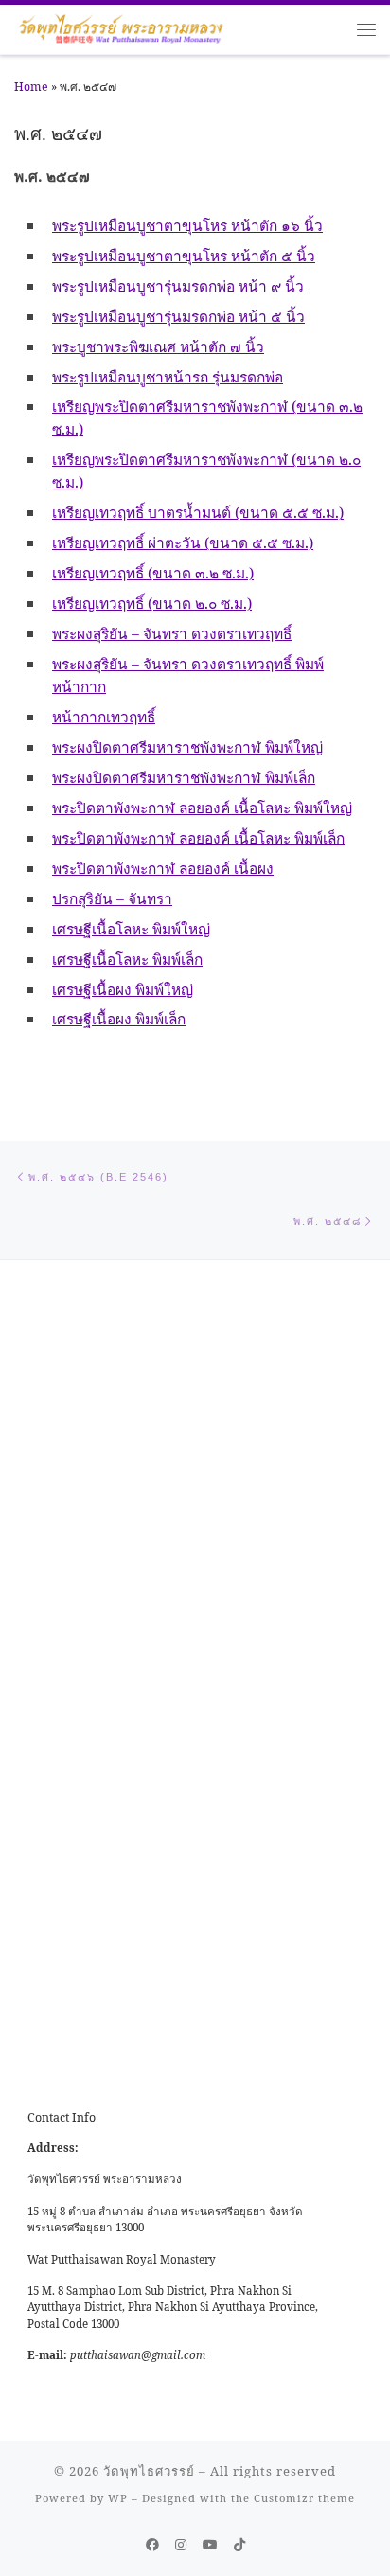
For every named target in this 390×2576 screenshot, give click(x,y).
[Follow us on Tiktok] (239, 2545)
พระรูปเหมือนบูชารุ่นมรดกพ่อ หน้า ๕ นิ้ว (178, 316)
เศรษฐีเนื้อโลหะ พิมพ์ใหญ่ (131, 929)
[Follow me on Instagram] (181, 2545)
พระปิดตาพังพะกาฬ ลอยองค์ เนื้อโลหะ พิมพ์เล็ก (198, 838)
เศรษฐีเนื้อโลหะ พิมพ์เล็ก (127, 959)
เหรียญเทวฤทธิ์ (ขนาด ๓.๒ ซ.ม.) (153, 573)
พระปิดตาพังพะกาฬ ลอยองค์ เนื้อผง (163, 868)
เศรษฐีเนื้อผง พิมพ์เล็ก (119, 1019)
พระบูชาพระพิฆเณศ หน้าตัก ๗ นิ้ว (158, 346)
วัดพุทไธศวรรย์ (149, 2471)
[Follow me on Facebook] (152, 2545)
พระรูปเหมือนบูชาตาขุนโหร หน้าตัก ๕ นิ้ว (184, 256)
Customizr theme (304, 2498)
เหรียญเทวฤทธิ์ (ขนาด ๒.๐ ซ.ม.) (152, 603)
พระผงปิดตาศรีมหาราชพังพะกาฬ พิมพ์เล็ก (184, 777)
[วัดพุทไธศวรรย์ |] (121, 27)
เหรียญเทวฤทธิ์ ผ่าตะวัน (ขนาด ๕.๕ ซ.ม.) (183, 542)
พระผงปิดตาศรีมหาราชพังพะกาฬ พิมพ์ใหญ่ (187, 747)
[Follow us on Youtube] (210, 2545)
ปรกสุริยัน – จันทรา (112, 898)
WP (118, 2498)
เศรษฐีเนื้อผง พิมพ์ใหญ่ (123, 989)
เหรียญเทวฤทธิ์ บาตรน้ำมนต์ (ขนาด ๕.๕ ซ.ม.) (198, 512)
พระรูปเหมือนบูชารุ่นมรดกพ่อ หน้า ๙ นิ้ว (178, 286)
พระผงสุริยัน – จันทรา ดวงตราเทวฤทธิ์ (172, 633)
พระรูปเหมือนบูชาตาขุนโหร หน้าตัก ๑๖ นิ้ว (187, 225)
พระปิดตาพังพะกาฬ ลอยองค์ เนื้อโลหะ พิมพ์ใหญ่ (202, 808)
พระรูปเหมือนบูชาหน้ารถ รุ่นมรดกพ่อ (168, 377)
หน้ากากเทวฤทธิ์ (104, 717)
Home (31, 87)
